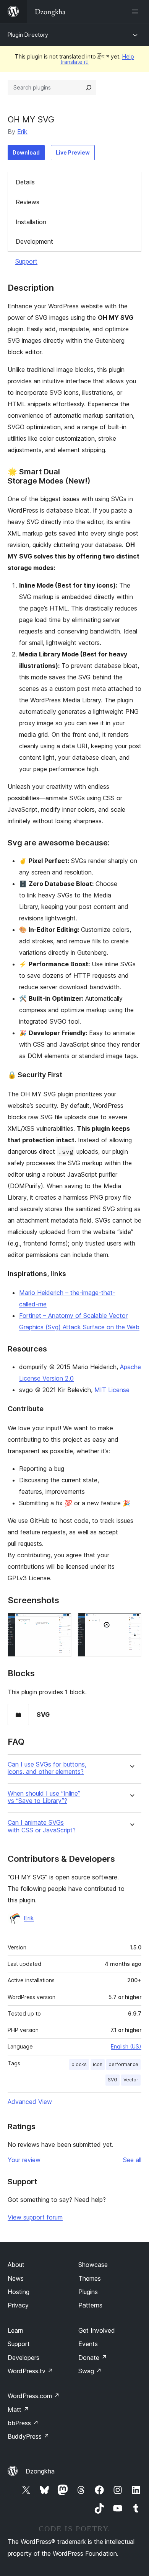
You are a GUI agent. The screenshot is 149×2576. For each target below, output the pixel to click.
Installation (31, 222)
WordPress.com (34, 2396)
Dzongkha (40, 2471)
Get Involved (97, 2330)
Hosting (19, 2292)
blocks (79, 2064)
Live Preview (73, 152)
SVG (113, 2080)
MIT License (112, 1390)
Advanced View (30, 2102)
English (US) (126, 2046)
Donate (93, 2358)
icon (98, 2064)
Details (25, 182)
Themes (90, 2278)
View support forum (35, 2217)
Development (34, 241)
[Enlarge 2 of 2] (131, 1623)
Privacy (18, 2305)
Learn (15, 2330)
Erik (22, 132)
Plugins (88, 2292)
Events (88, 2344)
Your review (24, 2160)
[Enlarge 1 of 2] (61, 1623)
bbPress (23, 2423)
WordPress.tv (30, 2371)
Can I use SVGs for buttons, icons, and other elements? (47, 1768)
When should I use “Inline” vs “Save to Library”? (44, 1797)
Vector (131, 2080)
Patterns (90, 2305)
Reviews (28, 202)
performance (123, 2064)
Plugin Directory (28, 35)
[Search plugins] (89, 88)
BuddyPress (28, 2436)
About (16, 2265)
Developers (23, 2358)
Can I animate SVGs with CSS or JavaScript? (42, 1826)
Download (26, 152)
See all (132, 2160)
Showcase (93, 2265)
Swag (90, 2371)
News (16, 2278)
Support (26, 261)
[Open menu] (137, 11)
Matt (18, 2410)
